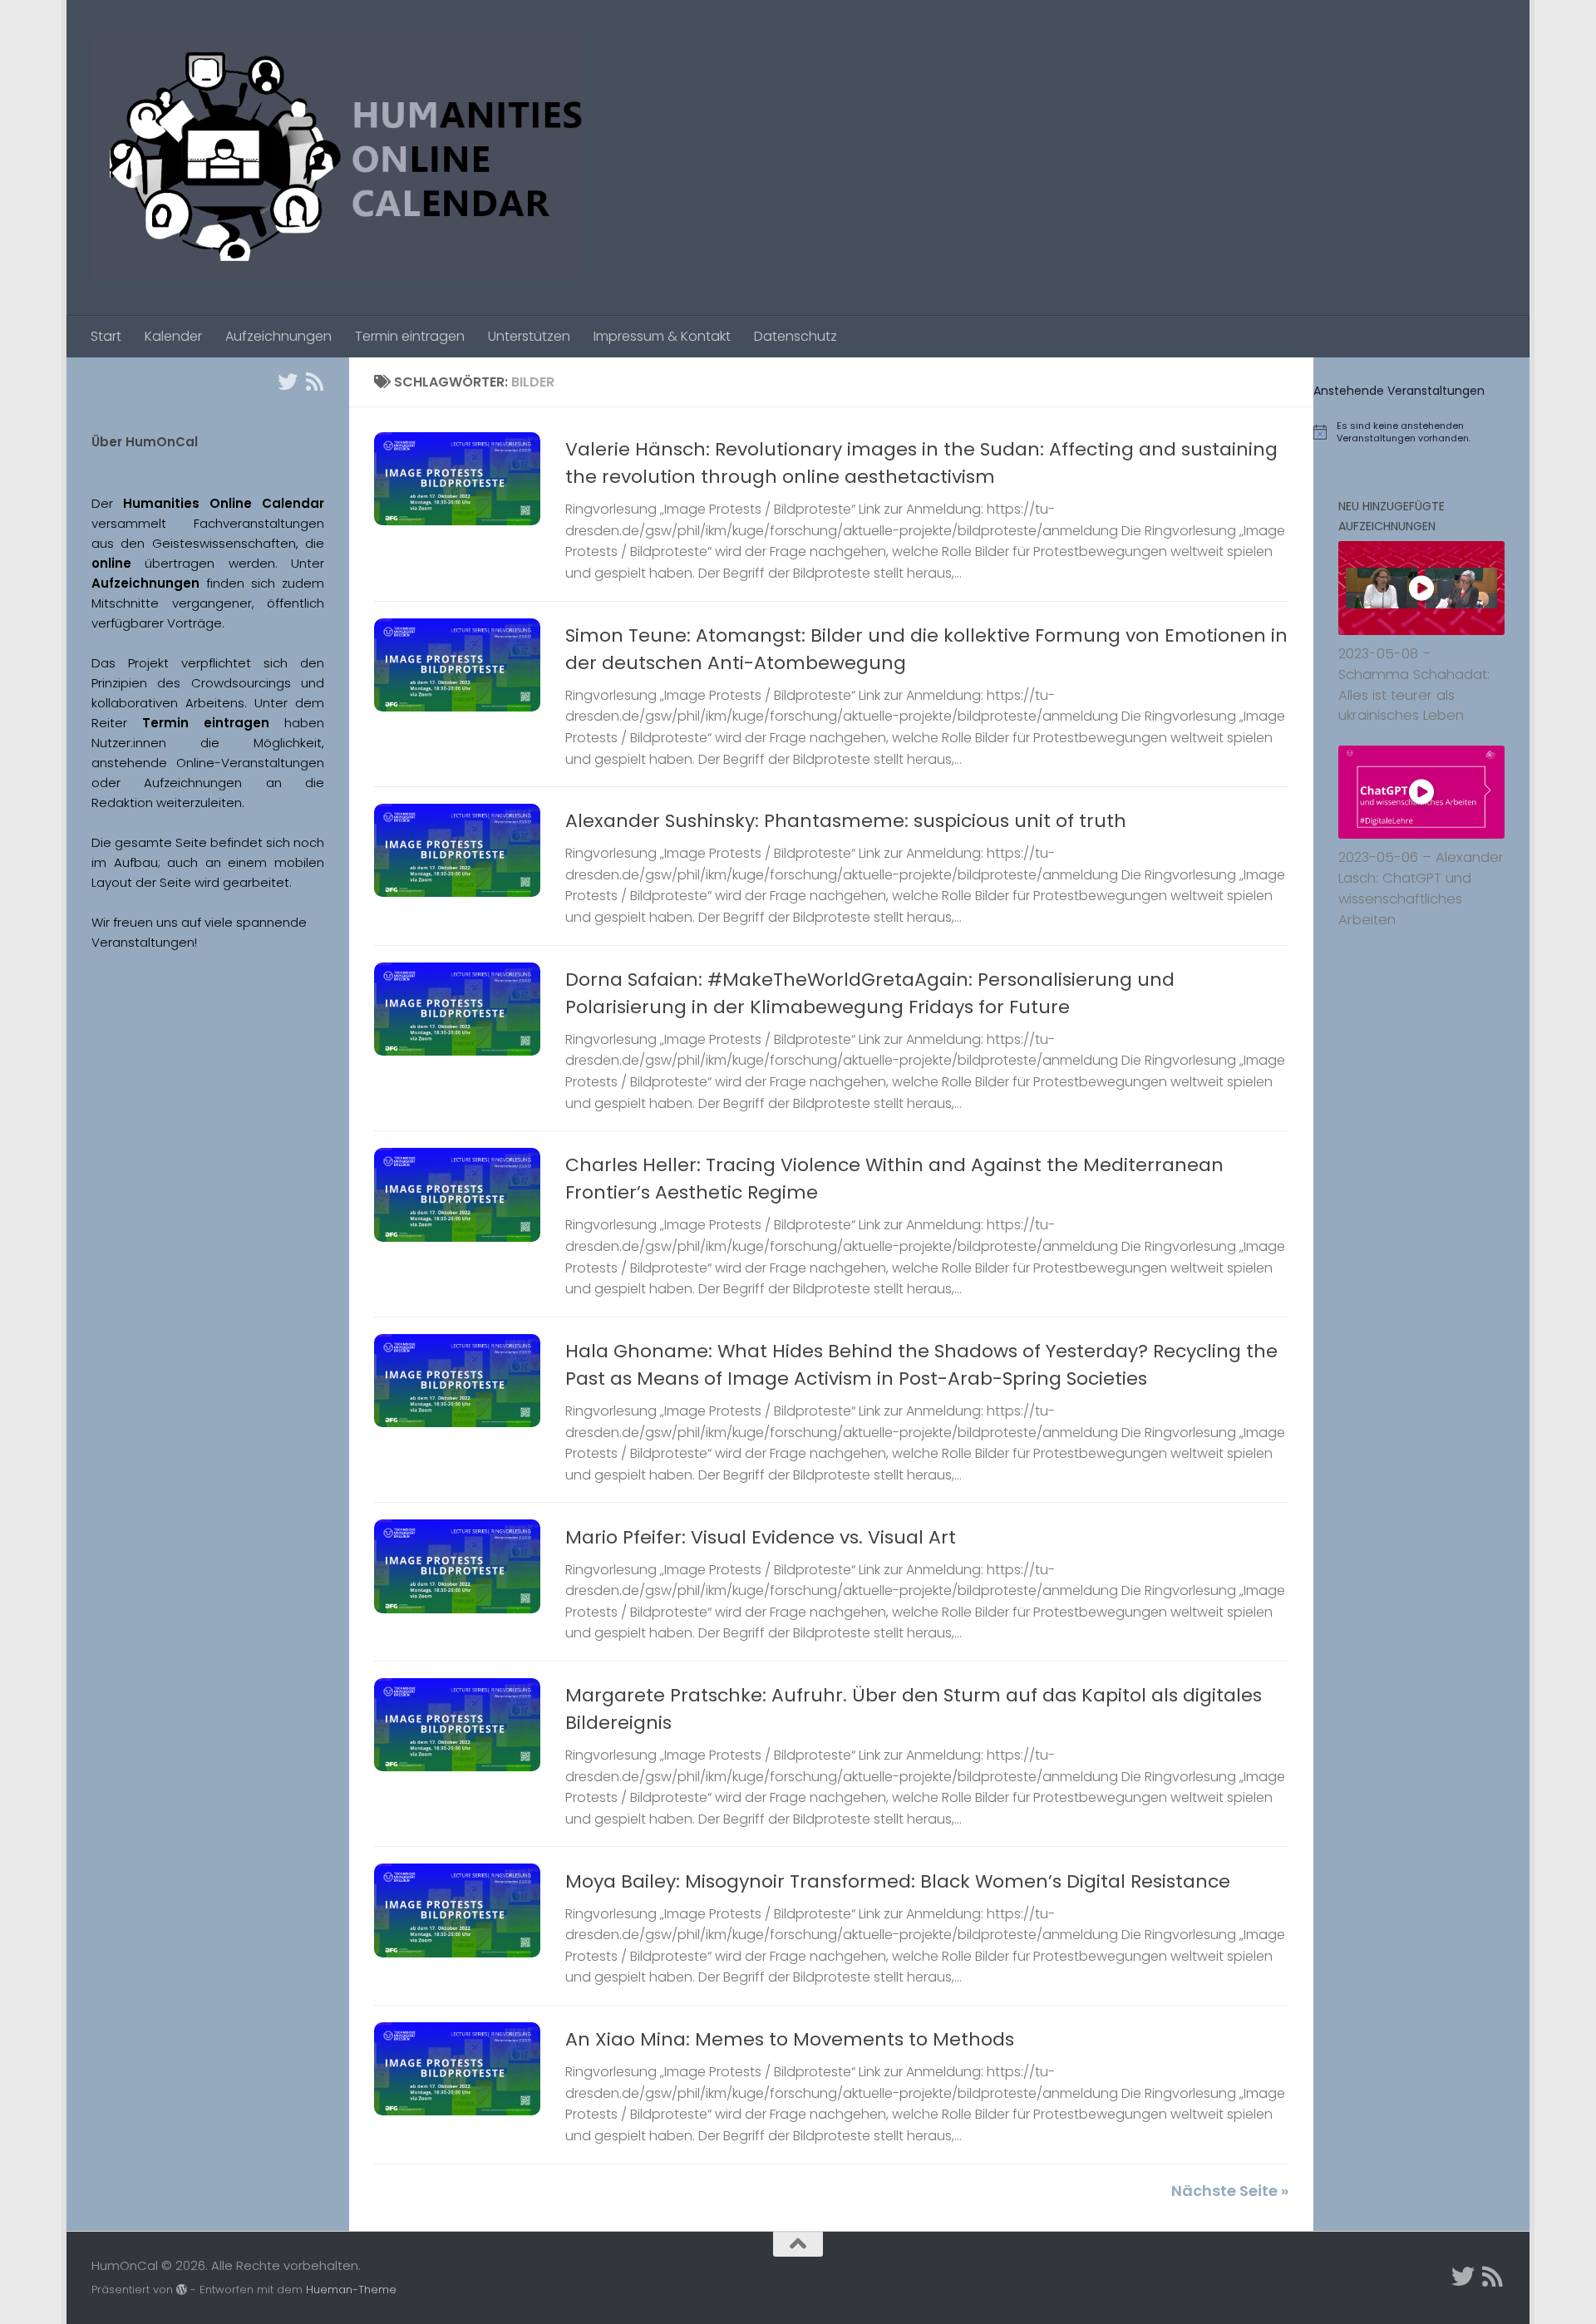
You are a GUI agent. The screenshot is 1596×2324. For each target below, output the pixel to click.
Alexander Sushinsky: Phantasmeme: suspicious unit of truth (846, 821)
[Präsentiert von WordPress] (182, 2290)
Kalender (173, 336)
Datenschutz (796, 336)
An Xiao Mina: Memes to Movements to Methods (790, 2039)
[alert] (1421, 432)
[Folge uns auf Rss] (314, 382)
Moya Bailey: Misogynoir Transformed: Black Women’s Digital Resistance (898, 1881)
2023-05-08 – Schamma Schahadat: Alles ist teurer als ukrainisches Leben (1414, 684)
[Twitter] (288, 382)
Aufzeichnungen (278, 336)
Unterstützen (529, 336)
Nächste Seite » (1230, 2191)
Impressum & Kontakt (662, 336)
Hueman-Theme (351, 2290)
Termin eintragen (410, 336)
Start (106, 336)
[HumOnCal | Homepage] (338, 158)
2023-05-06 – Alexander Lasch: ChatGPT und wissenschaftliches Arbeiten (1421, 888)
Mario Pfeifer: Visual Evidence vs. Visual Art (761, 1537)
